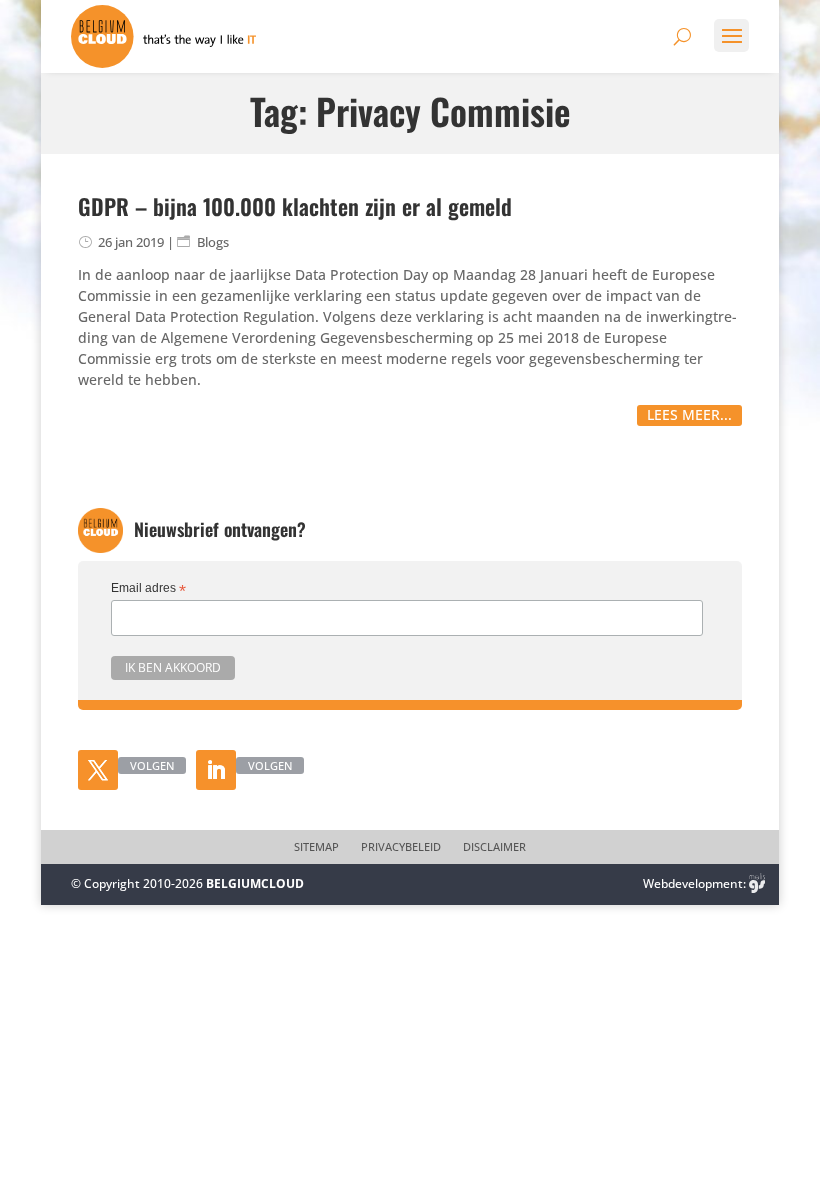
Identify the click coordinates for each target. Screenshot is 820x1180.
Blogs (213, 242)
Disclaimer (494, 847)
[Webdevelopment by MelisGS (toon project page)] (757, 883)
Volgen (152, 765)
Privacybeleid (401, 847)
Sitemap (316, 847)
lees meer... (689, 414)
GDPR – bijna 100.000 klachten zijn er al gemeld (295, 206)
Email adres (148, 589)
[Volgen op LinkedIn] (216, 770)
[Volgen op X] (98, 770)
